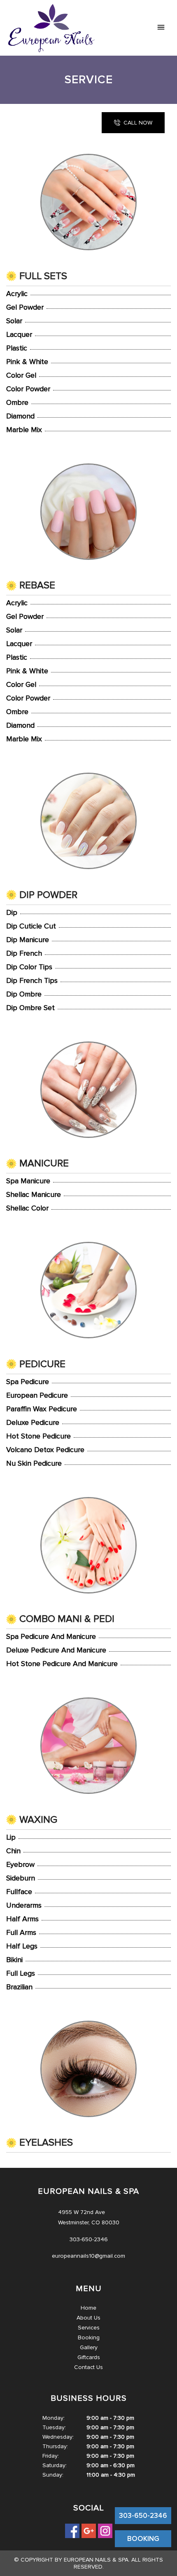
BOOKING (143, 2539)
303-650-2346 (143, 2516)
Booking (89, 2337)
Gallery (89, 2347)
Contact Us (88, 2367)
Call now (138, 123)
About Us (88, 2318)
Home (88, 2308)
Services (89, 2328)
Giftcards (89, 2357)
